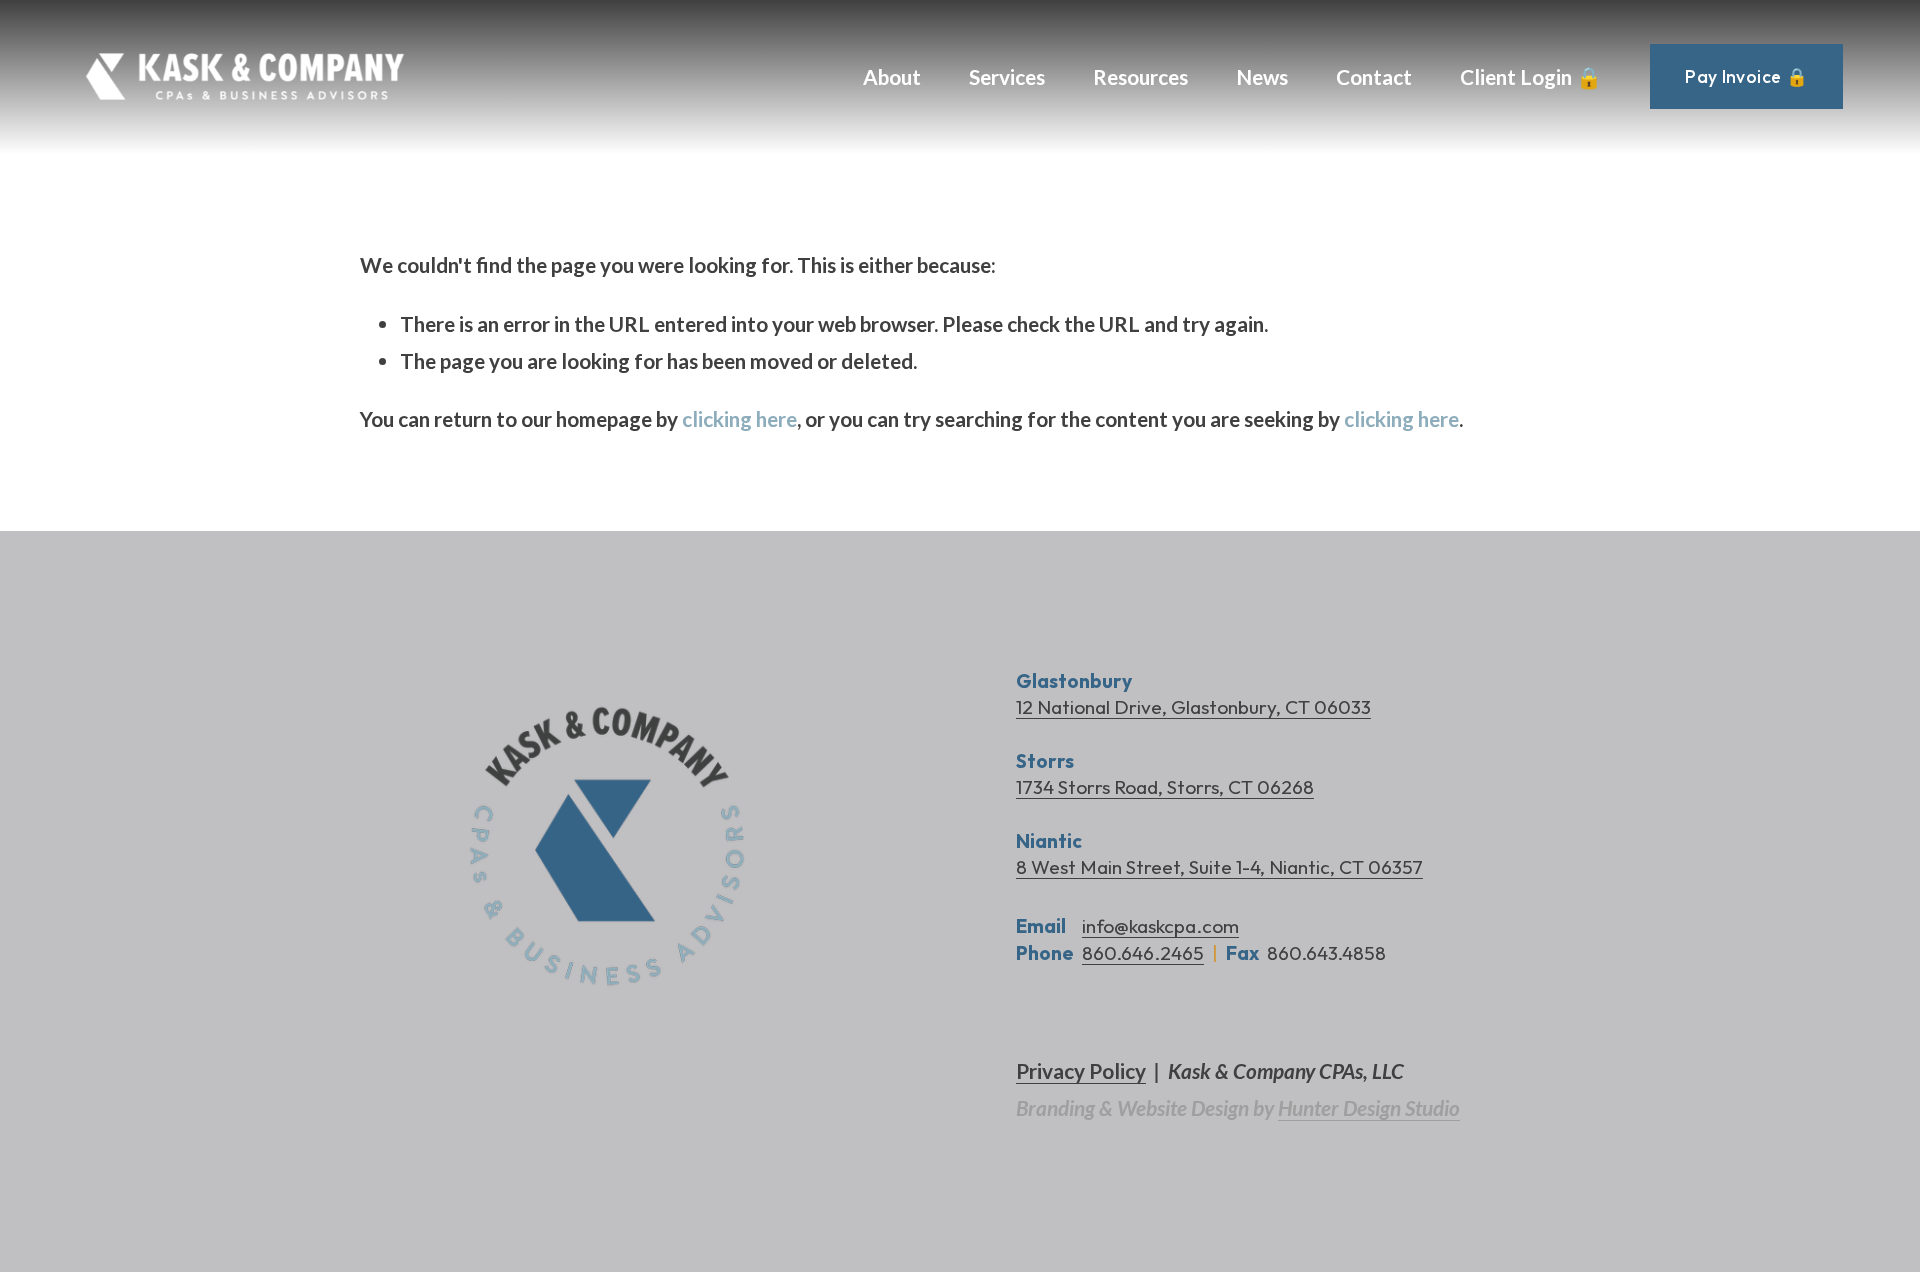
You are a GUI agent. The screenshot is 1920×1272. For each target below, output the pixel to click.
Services (1007, 76)
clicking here (739, 418)
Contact (1374, 76)
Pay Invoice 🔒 (1746, 76)
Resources (1140, 76)
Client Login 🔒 (1531, 76)
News (1262, 76)
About (892, 76)
